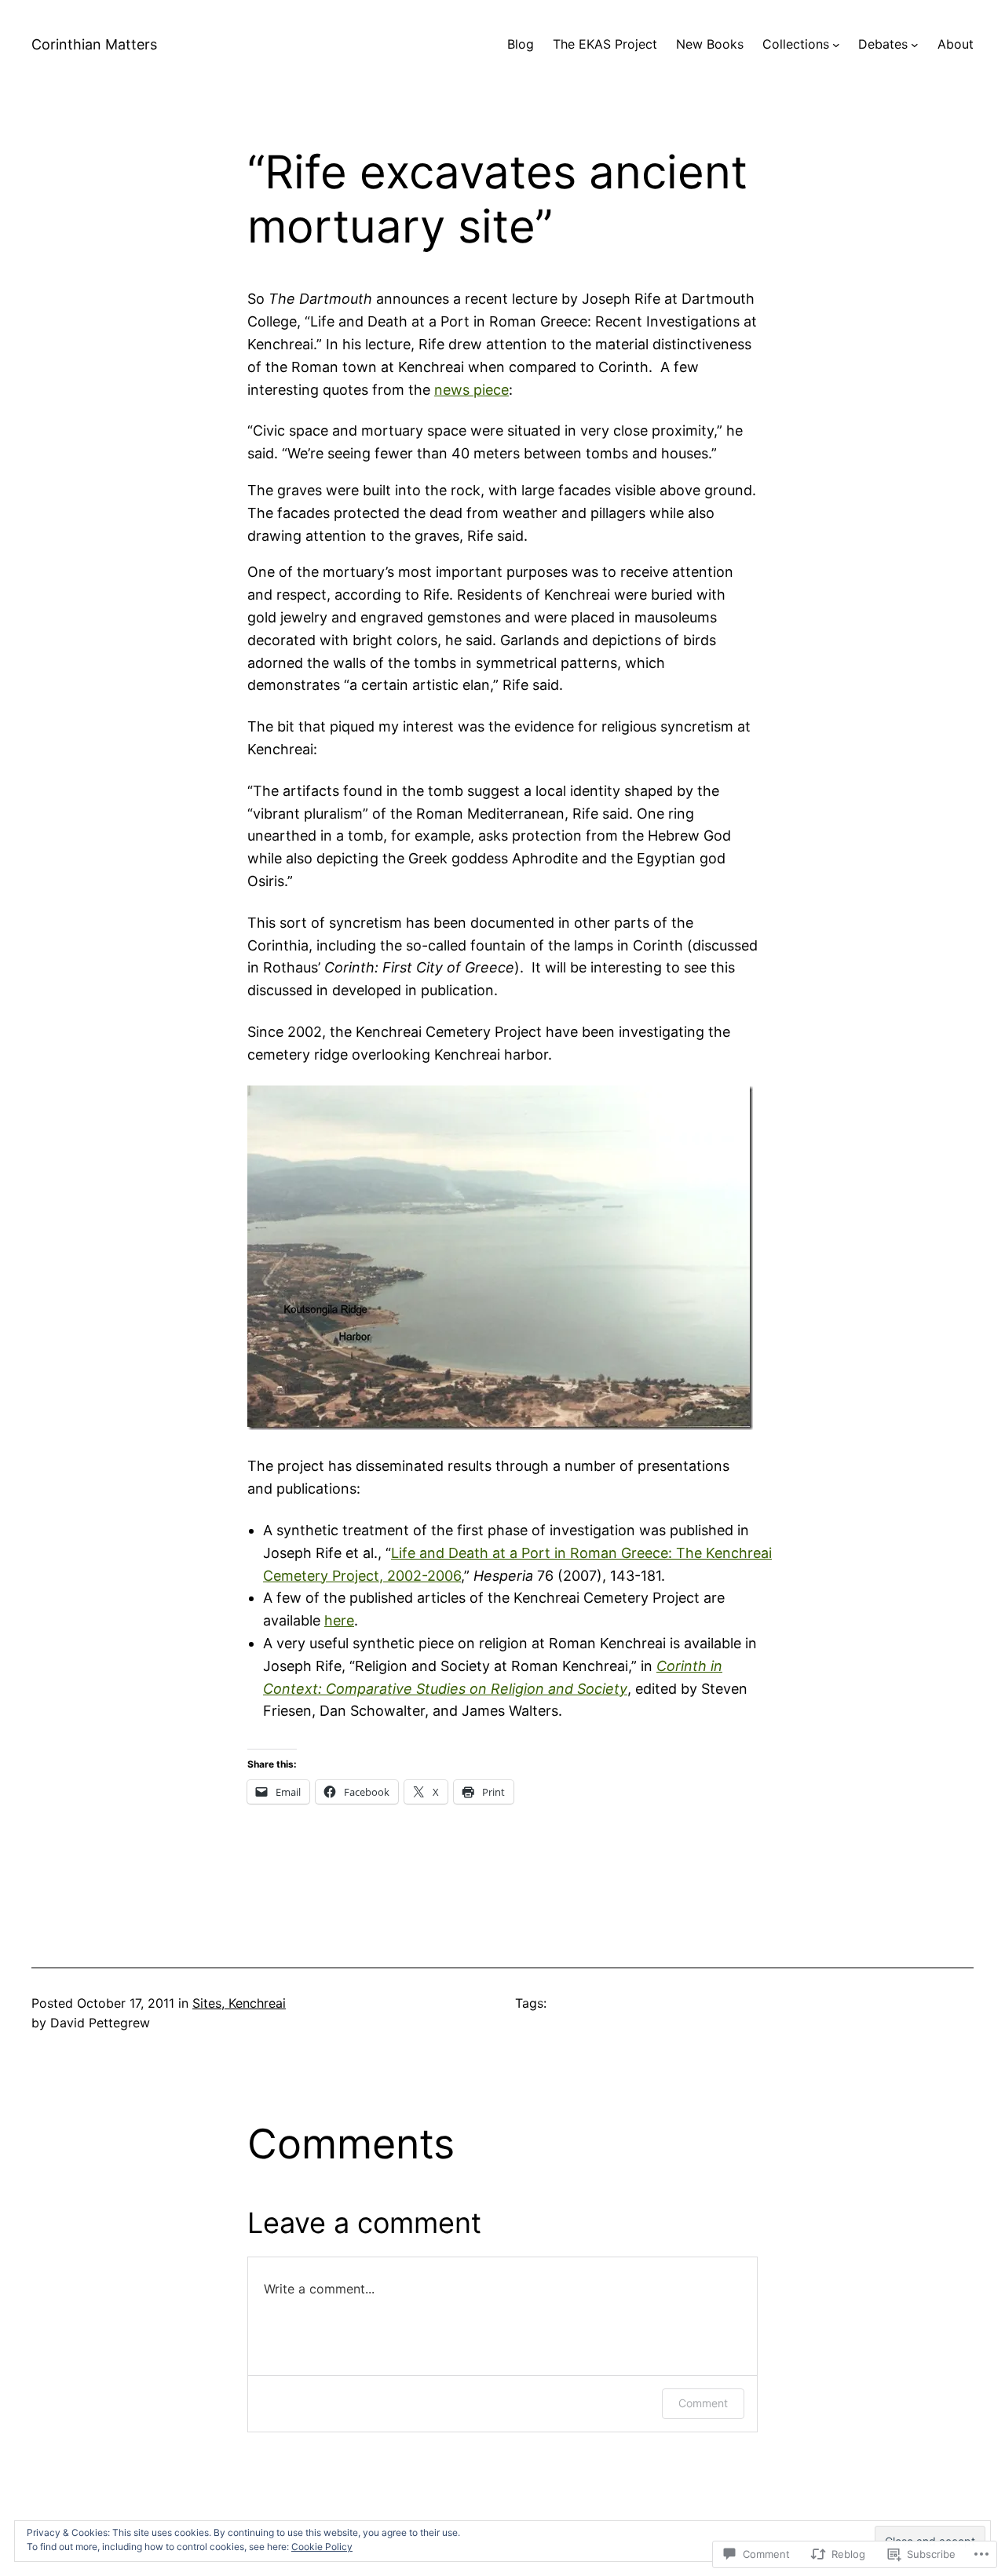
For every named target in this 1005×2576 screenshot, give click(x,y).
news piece (471, 390)
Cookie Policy (322, 2547)
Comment (703, 2403)
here (339, 1620)
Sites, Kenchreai (239, 2003)
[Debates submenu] (915, 45)
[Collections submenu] (836, 45)
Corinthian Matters (94, 44)
